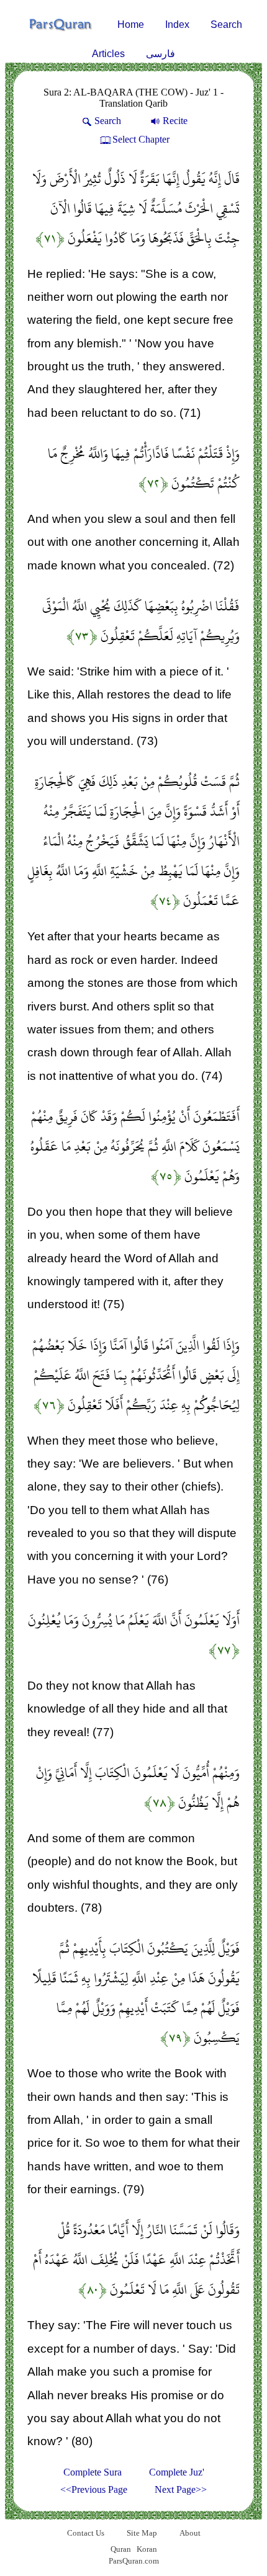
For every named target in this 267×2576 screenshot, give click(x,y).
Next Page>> (181, 2489)
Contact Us (86, 2533)
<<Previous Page (94, 2489)
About (190, 2533)
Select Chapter (141, 139)
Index (177, 25)
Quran (121, 2549)
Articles (108, 54)
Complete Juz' (177, 2472)
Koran (147, 2549)
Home (131, 25)
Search (226, 25)
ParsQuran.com (134, 2561)
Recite (175, 121)
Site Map (142, 2533)
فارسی (161, 54)
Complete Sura (93, 2472)
